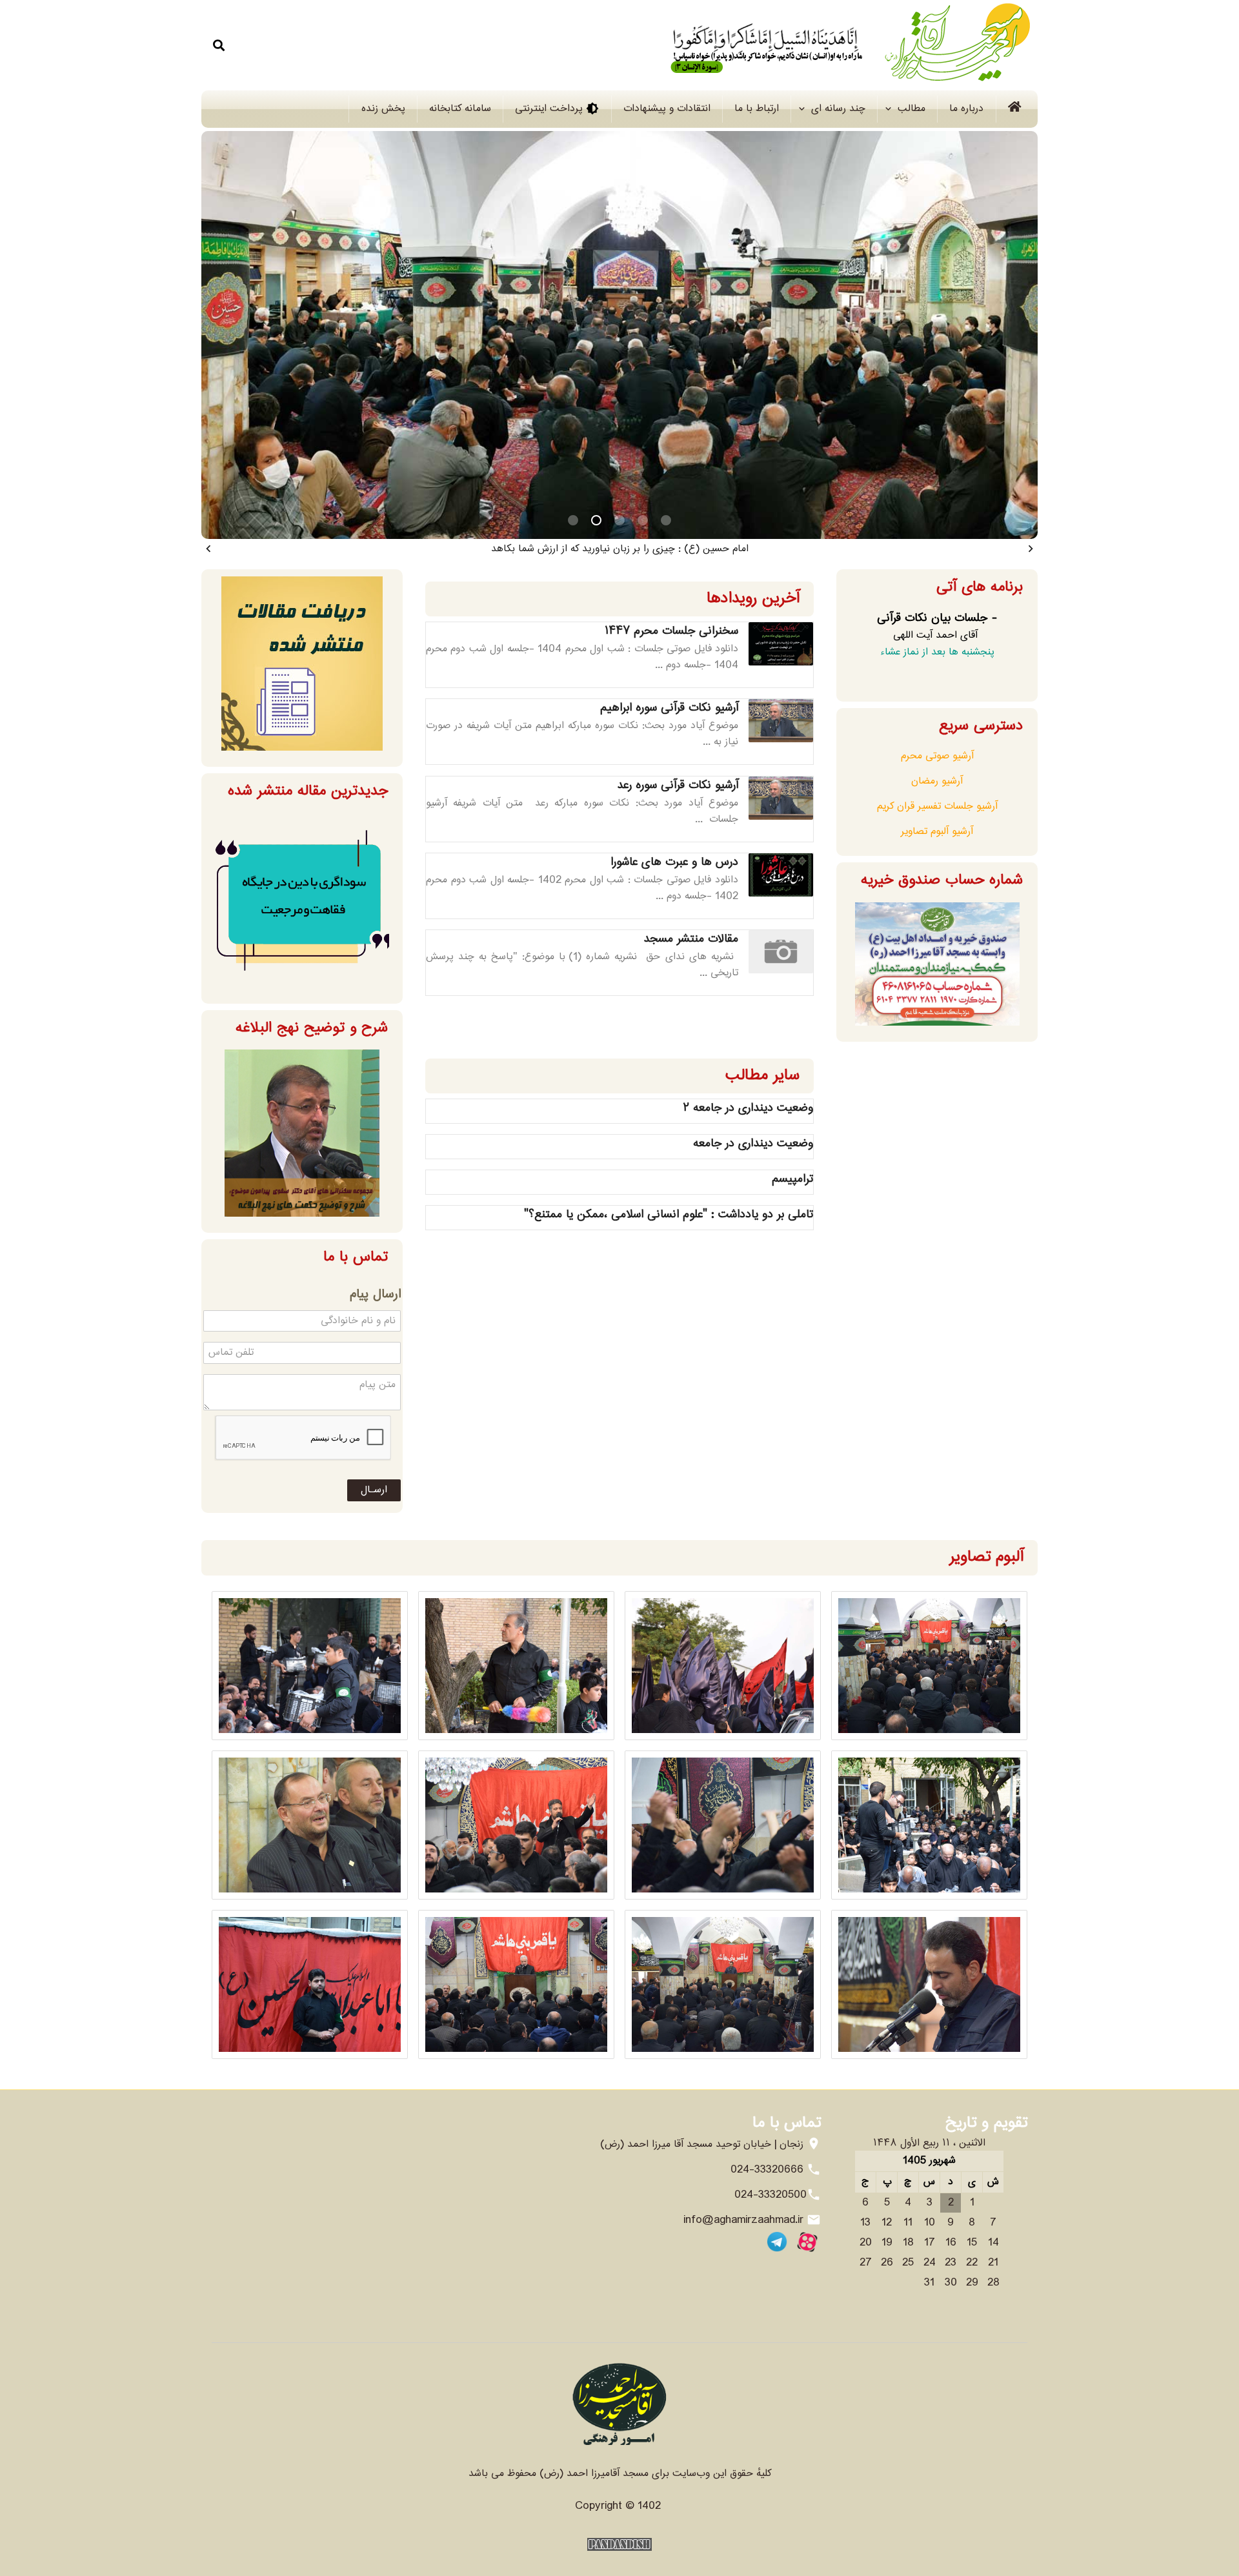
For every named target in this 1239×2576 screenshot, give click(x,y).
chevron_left (208, 549)
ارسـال (374, 1490)
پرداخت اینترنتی (557, 109)
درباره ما (966, 109)
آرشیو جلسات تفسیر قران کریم (937, 806)
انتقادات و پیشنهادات (667, 109)
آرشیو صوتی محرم (937, 756)
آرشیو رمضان (937, 781)
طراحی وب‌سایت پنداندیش (619, 2544)
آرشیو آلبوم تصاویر (937, 832)
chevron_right (1031, 549)
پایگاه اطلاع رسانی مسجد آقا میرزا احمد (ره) (841, 45)
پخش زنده (383, 109)
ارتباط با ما (757, 109)
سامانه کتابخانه (460, 109)
